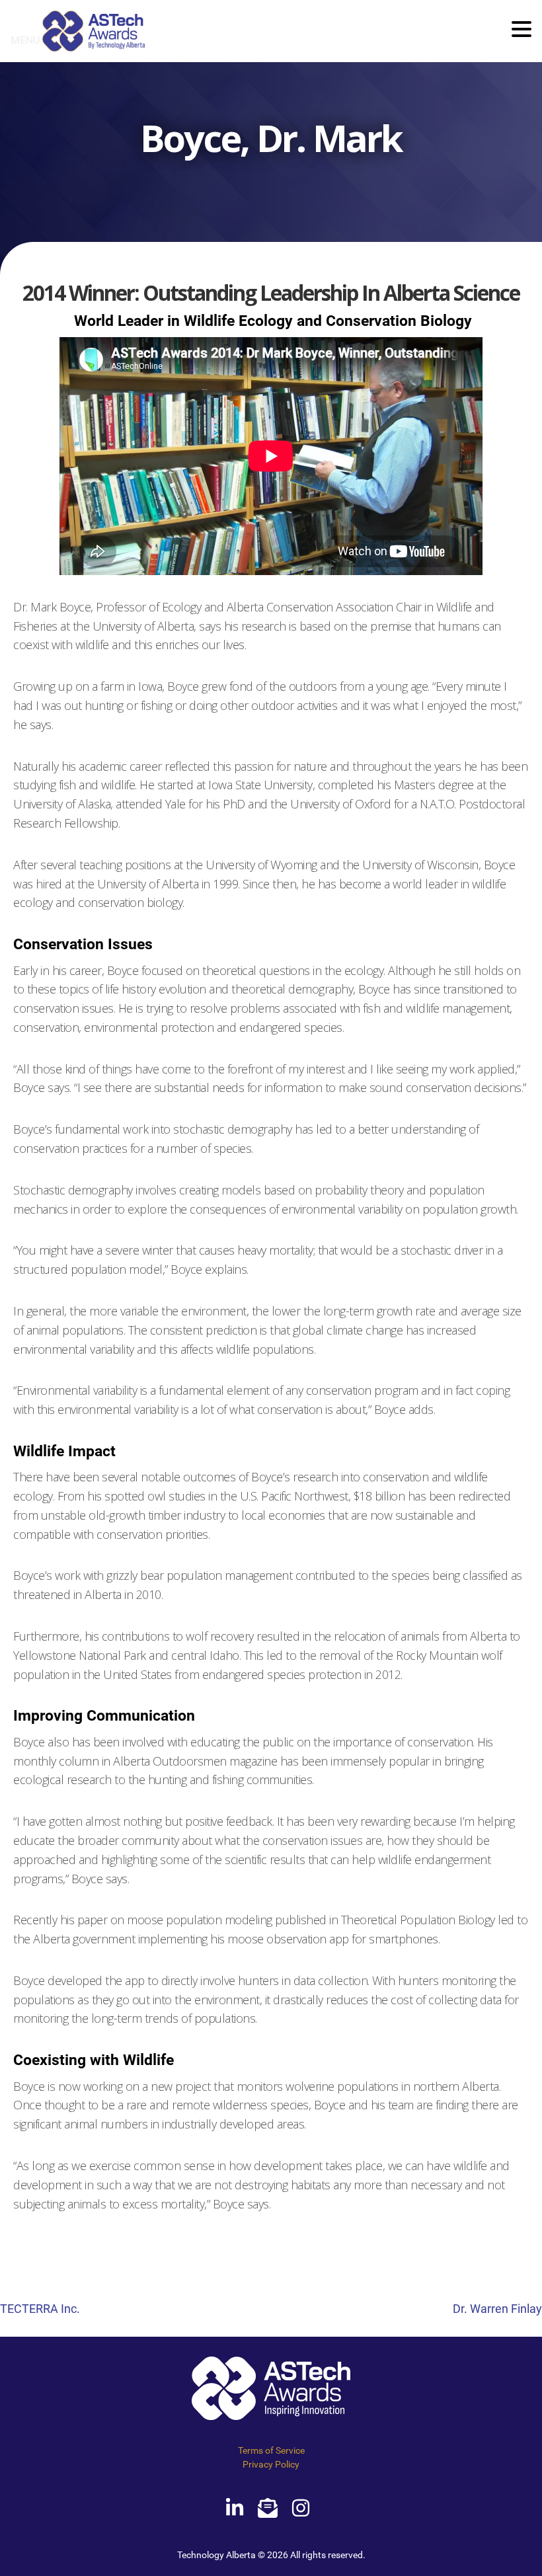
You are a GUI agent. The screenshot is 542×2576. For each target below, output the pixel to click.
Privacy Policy (271, 2464)
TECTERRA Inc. (40, 2309)
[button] (522, 30)
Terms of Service (271, 2450)
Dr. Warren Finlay (497, 2309)
